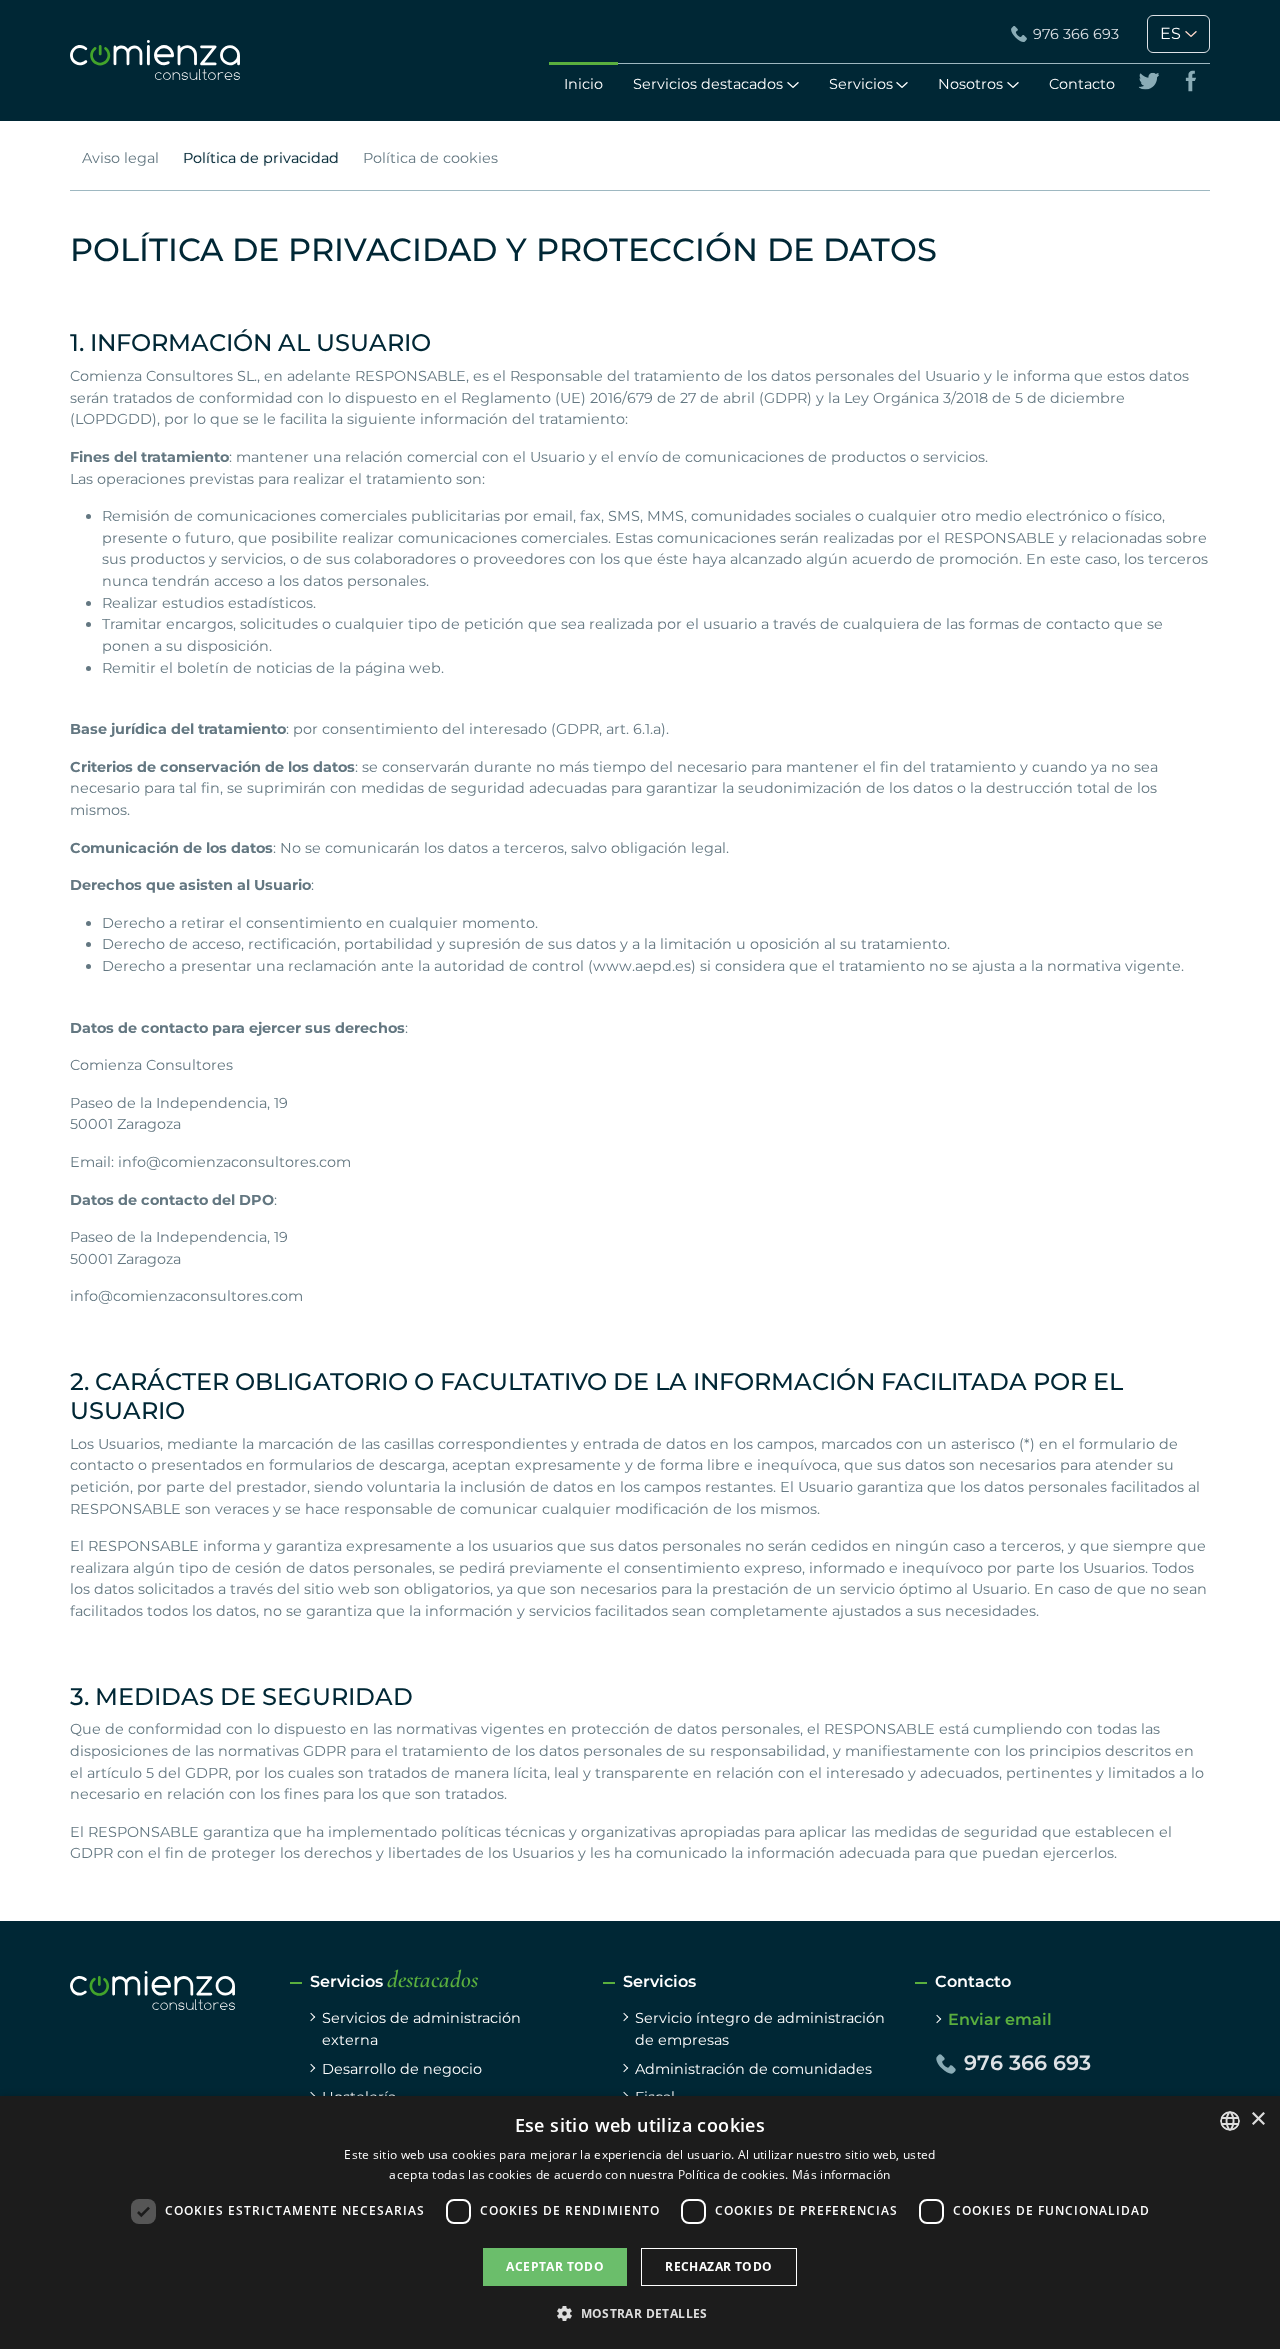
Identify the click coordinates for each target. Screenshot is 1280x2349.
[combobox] (1230, 2121)
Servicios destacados (708, 84)
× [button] (1257, 2119)
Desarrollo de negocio (402, 2069)
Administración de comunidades (753, 2069)
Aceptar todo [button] (555, 2266)
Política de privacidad (261, 158)
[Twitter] (1149, 81)
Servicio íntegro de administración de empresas (760, 2029)
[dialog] (640, 2222)
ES (1170, 33)
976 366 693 (1076, 34)
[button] (640, 2313)
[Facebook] (1191, 81)
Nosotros (970, 84)
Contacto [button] (973, 1981)
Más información (841, 2174)
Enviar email (1000, 2019)
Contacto (1082, 84)
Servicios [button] (394, 1982)
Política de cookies (430, 158)
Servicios (861, 84)
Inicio (583, 84)
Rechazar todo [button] (718, 2266)
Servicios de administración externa (421, 2029)
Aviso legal (120, 158)
